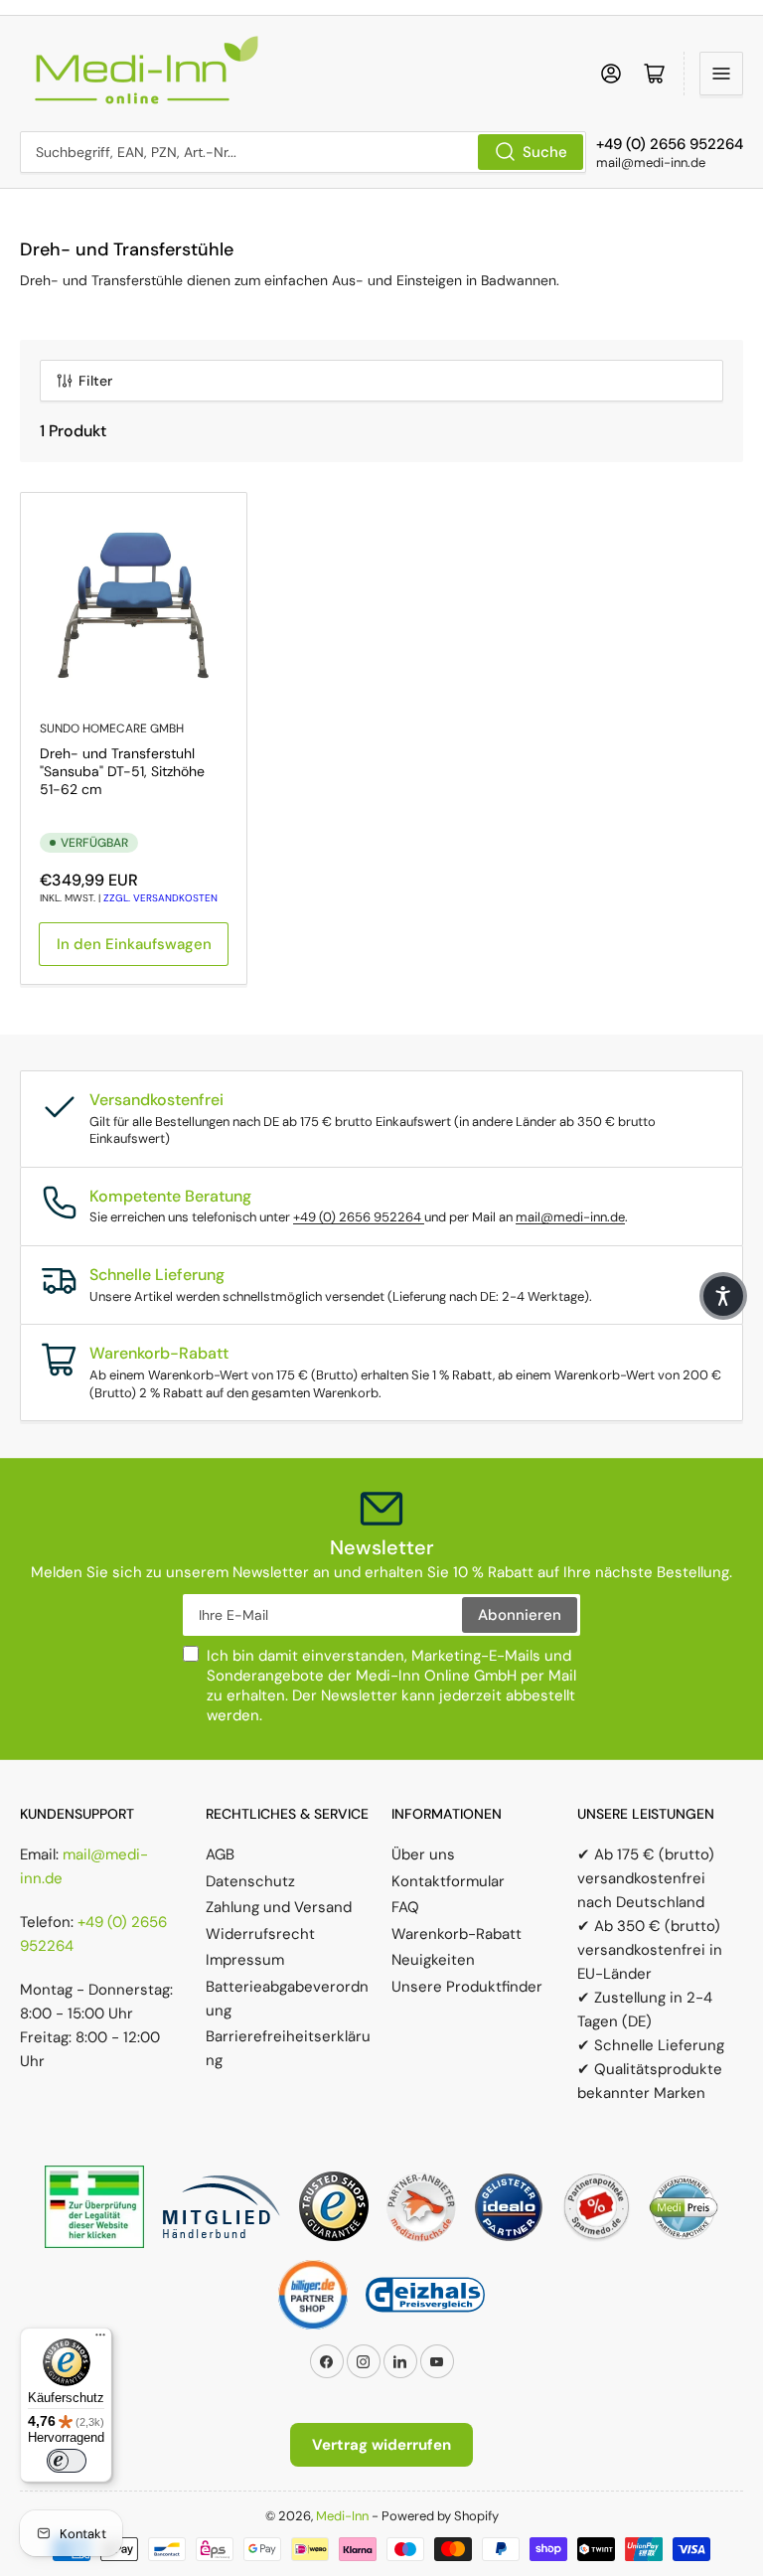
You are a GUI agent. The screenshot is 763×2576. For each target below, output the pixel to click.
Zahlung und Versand (279, 1907)
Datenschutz (250, 1881)
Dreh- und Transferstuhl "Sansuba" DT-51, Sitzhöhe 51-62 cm (122, 771)
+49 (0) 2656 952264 (359, 1217)
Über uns (423, 1854)
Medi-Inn (342, 2516)
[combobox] (303, 152)
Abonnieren (520, 1615)
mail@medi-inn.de (570, 1217)
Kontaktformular (448, 1881)
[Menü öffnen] (721, 74)
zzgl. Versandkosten (160, 898)
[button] (723, 1296)
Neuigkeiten (433, 1960)
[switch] (67, 2461)
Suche (545, 152)
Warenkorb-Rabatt (457, 1934)
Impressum (245, 1960)
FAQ (405, 1907)
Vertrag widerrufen (381, 2445)
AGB (220, 1854)
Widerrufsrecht (260, 1934)
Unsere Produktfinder (467, 1987)
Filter (95, 381)
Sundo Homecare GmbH (112, 728)
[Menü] (100, 2339)
